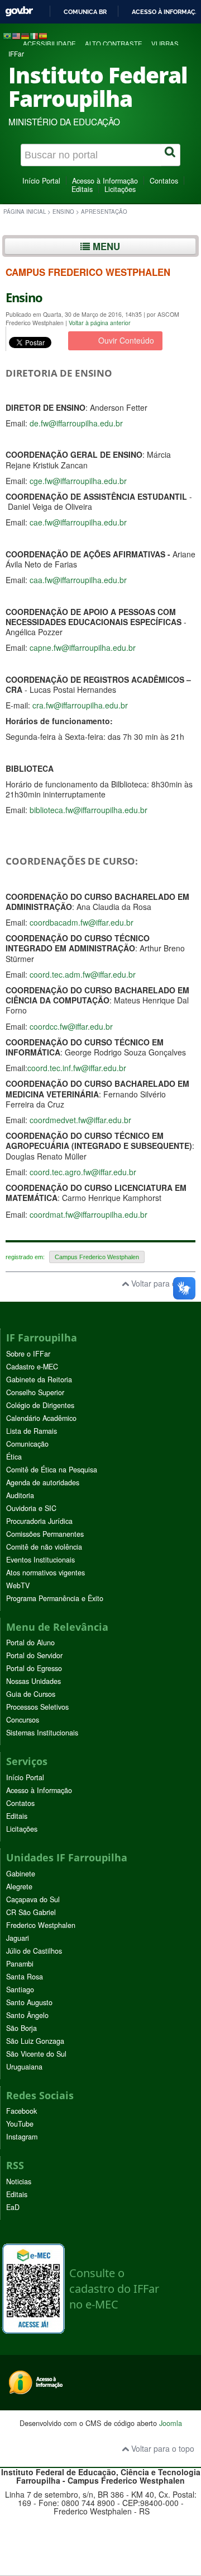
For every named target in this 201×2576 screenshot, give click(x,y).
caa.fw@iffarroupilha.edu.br (78, 580)
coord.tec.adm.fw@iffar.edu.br (83, 974)
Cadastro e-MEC (32, 1367)
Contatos (164, 181)
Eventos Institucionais (40, 1560)
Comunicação (27, 1444)
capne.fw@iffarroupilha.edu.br (83, 647)
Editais (82, 189)
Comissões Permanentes (45, 1534)
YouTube (20, 2124)
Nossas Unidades (33, 1681)
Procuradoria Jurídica (39, 1521)
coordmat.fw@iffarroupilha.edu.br (88, 1214)
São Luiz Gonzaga (35, 2041)
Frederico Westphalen (41, 1925)
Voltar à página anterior (100, 323)
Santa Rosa (25, 1977)
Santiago (20, 1990)
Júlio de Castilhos (34, 1951)
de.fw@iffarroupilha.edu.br (76, 423)
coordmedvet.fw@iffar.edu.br (80, 1120)
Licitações (120, 189)
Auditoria (20, 1495)
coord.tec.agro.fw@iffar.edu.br (83, 1172)
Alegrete (19, 1887)
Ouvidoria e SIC (31, 1508)
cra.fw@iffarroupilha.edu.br (80, 705)
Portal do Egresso (34, 1668)
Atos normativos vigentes (46, 1573)
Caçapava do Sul (33, 1899)
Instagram (22, 2137)
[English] (16, 35)
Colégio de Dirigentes (40, 1405)
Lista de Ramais (32, 1431)
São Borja (21, 2028)
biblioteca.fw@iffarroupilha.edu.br (88, 810)
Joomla (171, 2423)
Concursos (23, 1720)
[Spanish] (43, 35)
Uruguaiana (24, 2067)
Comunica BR (85, 12)
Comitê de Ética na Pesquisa (52, 1470)
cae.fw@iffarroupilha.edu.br (78, 522)
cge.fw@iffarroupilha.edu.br (78, 481)
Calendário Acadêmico (41, 1418)
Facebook (21, 2111)
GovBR (19, 11)
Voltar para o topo (162, 1283)
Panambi (20, 1964)
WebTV (18, 1585)
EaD (13, 2207)
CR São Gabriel (31, 1912)
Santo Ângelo (27, 2015)
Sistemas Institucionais (42, 1733)
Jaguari (18, 1938)
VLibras (165, 44)
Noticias (19, 2181)
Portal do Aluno (30, 1643)
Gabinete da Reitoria (39, 1380)
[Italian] (34, 35)
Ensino (63, 212)
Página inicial (25, 212)
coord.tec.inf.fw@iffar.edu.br (77, 1068)
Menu (105, 246)
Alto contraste (114, 44)
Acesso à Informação (105, 181)
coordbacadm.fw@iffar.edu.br (82, 922)
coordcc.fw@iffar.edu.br (71, 1026)
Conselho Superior (35, 1392)
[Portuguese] (7, 35)
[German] (25, 35)
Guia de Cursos (31, 1694)
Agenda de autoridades (43, 1482)
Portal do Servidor (34, 1655)
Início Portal (41, 181)
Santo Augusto (29, 2002)
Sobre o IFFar (28, 1354)
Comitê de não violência (44, 1547)
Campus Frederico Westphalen (97, 1257)
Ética (14, 1457)
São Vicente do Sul (36, 2054)
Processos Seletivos (37, 1707)
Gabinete (21, 1874)
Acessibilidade (49, 44)
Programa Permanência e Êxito (55, 1598)
